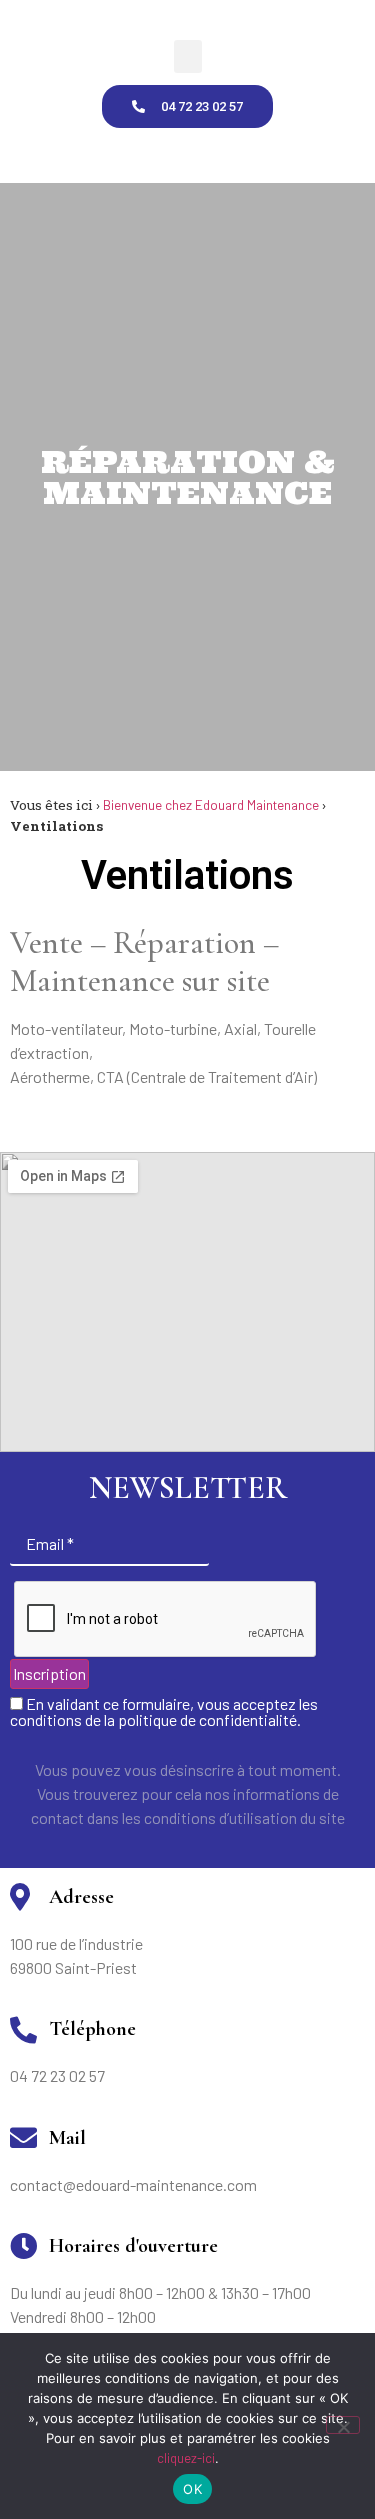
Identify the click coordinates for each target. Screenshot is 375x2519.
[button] (188, 56)
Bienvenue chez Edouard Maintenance (211, 804)
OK (192, 2489)
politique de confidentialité (207, 1719)
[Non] (343, 2425)
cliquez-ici (186, 2458)
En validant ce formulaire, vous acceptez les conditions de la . (164, 1712)
